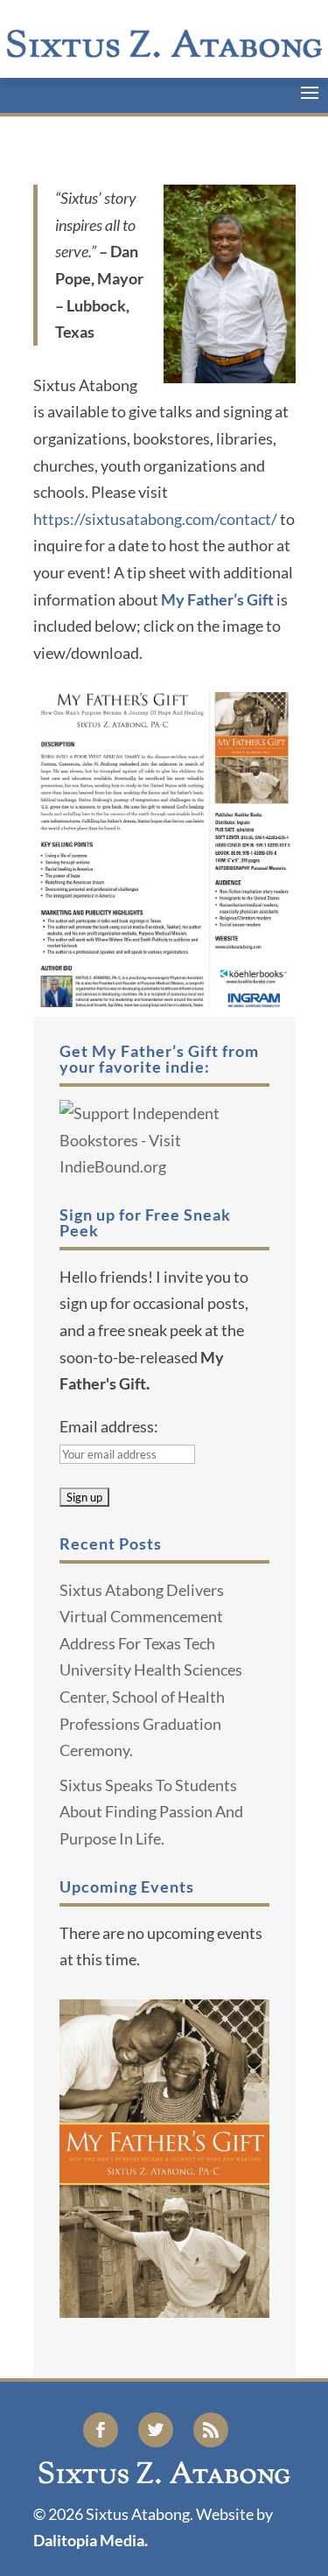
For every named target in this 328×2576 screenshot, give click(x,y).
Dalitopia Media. (91, 2540)
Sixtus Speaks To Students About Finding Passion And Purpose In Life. (151, 1812)
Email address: (109, 1426)
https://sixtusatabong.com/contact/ (155, 519)
